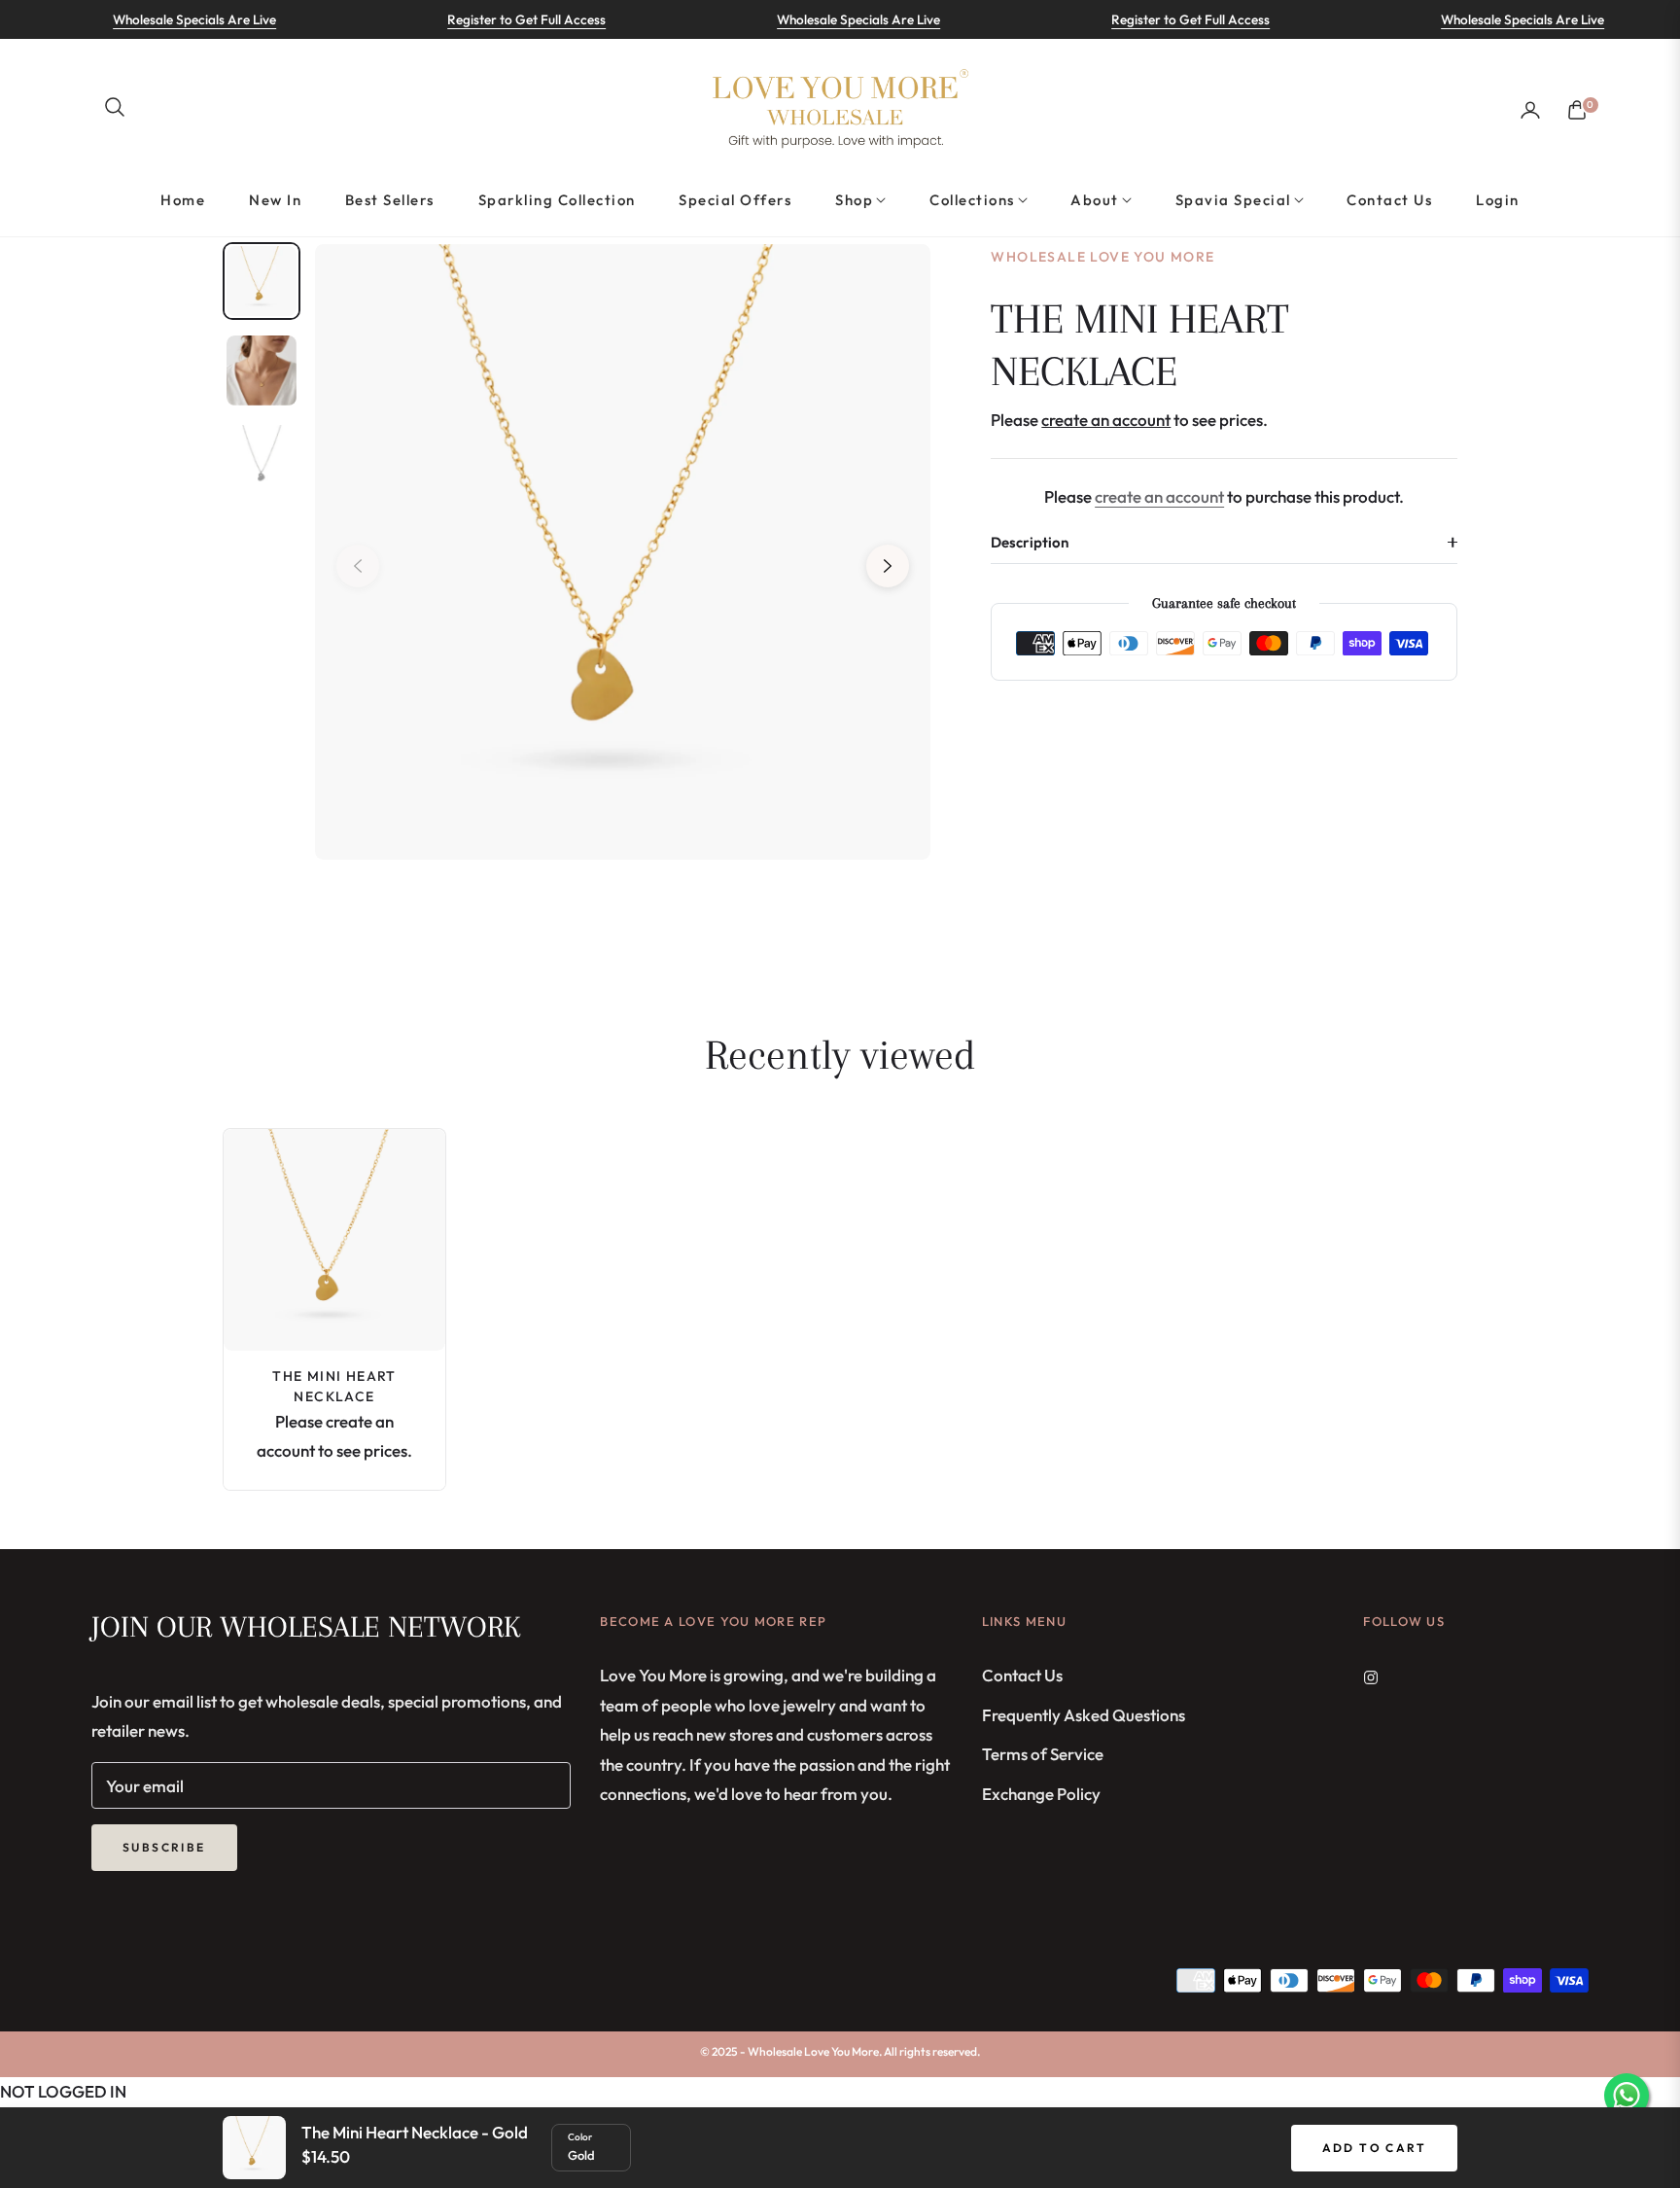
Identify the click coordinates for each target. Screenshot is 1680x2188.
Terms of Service (1043, 1754)
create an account (1159, 496)
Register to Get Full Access (489, 19)
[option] (623, 552)
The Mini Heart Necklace (334, 1386)
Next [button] (888, 566)
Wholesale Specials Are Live (157, 19)
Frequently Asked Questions (1084, 1715)
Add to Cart (1374, 2148)
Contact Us (1022, 1675)
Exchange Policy (1041, 1794)
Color (580, 2137)
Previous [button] (358, 566)
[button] (115, 107)
